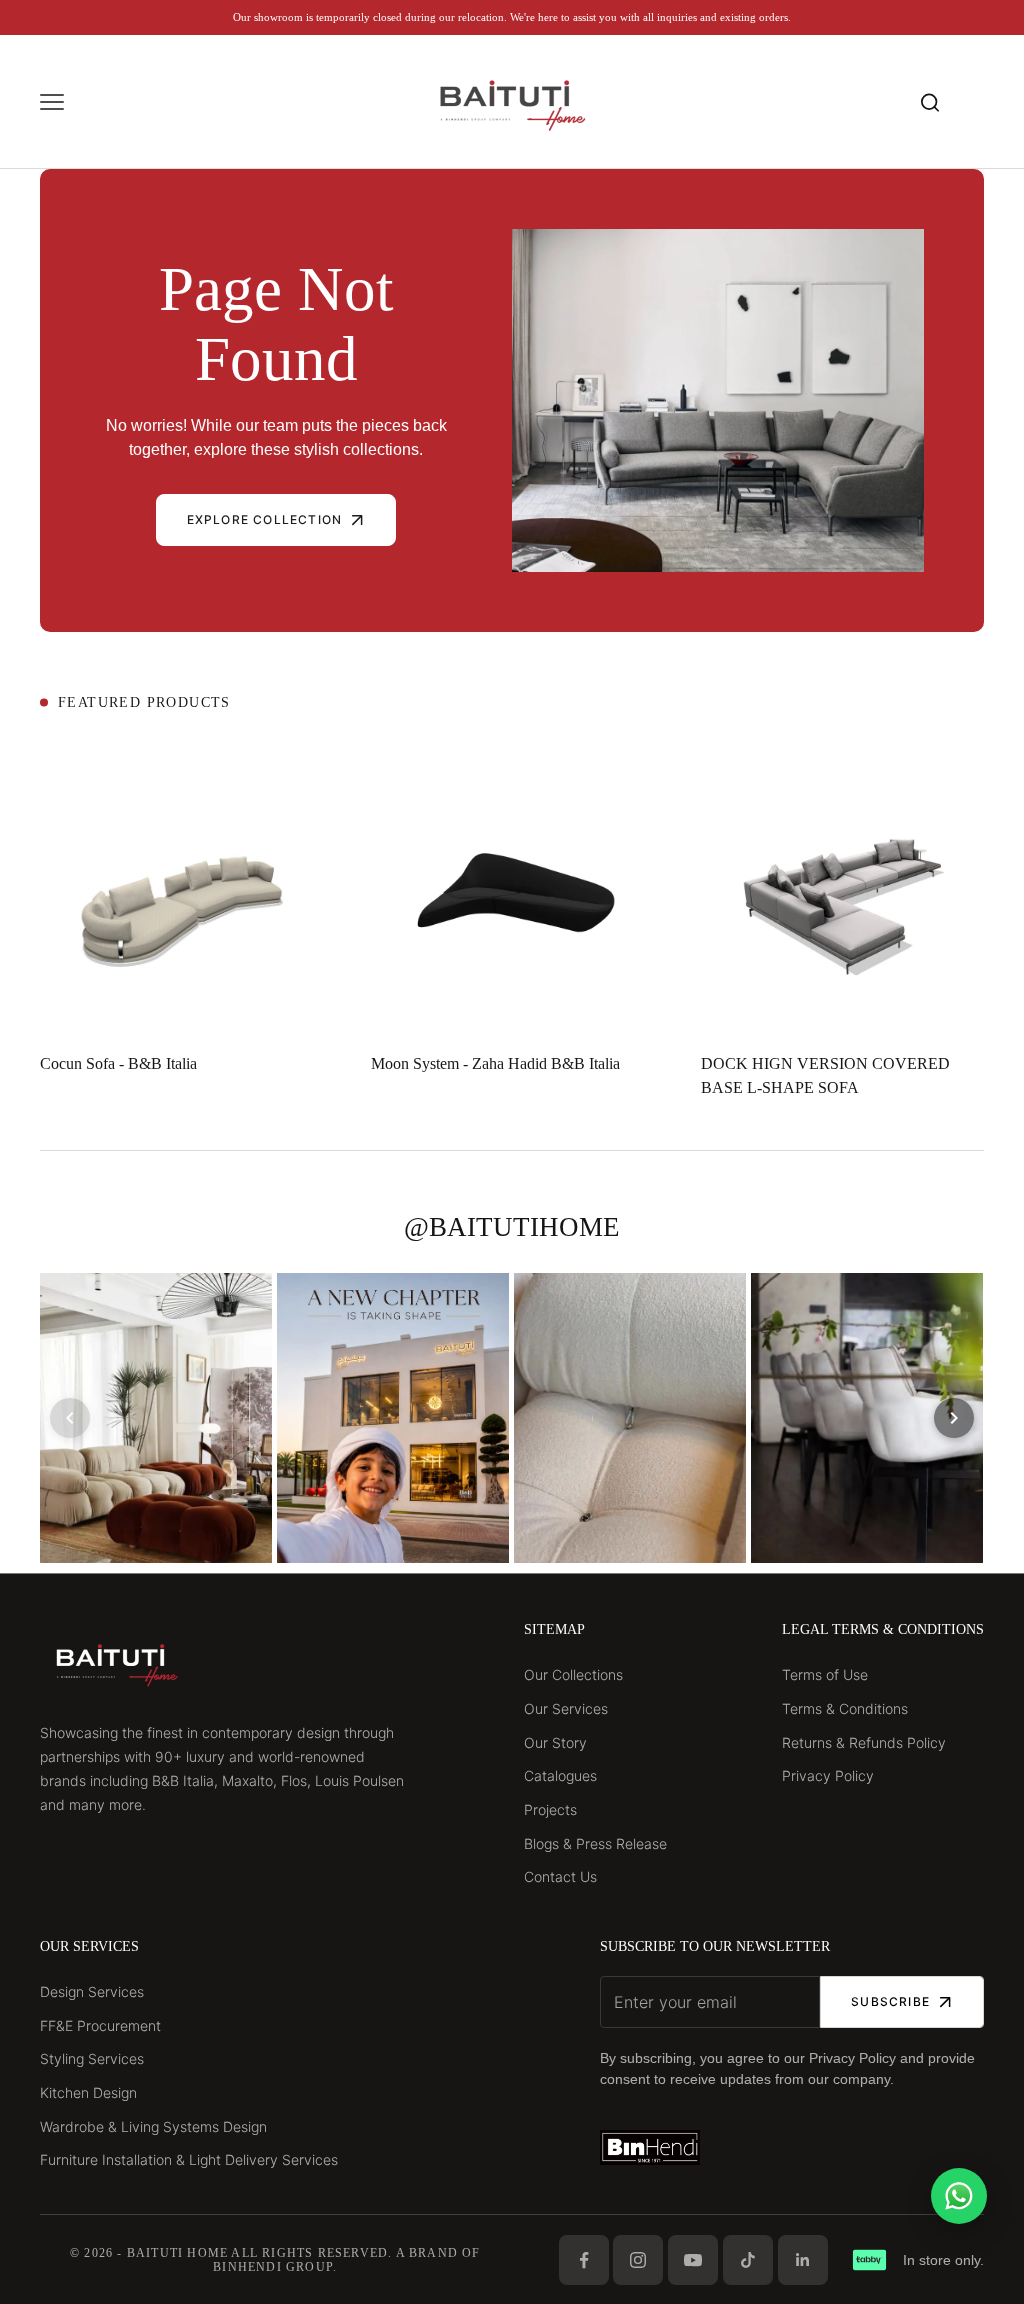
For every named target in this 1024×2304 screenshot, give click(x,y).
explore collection (265, 519)
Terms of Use (825, 1674)
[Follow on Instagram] (638, 2260)
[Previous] (70, 1418)
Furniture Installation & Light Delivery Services (189, 2159)
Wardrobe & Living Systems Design (153, 2126)
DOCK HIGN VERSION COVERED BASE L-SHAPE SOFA (825, 1075)
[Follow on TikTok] (748, 2260)
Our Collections (573, 1674)
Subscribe (890, 2001)
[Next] (954, 1418)
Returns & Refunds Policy (864, 1742)
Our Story (555, 1742)
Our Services (566, 1708)
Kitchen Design (88, 2092)
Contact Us (560, 1876)
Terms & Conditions (845, 1708)
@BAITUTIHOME (512, 1227)
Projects (550, 1809)
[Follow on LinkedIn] (803, 2260)
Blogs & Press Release (595, 1843)
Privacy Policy (828, 1775)
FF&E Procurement (100, 2025)
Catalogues (560, 1775)
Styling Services (92, 2058)
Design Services (92, 1991)
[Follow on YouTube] (693, 2260)
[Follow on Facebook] (584, 2260)
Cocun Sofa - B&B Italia (118, 1063)
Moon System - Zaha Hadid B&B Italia (495, 1063)
